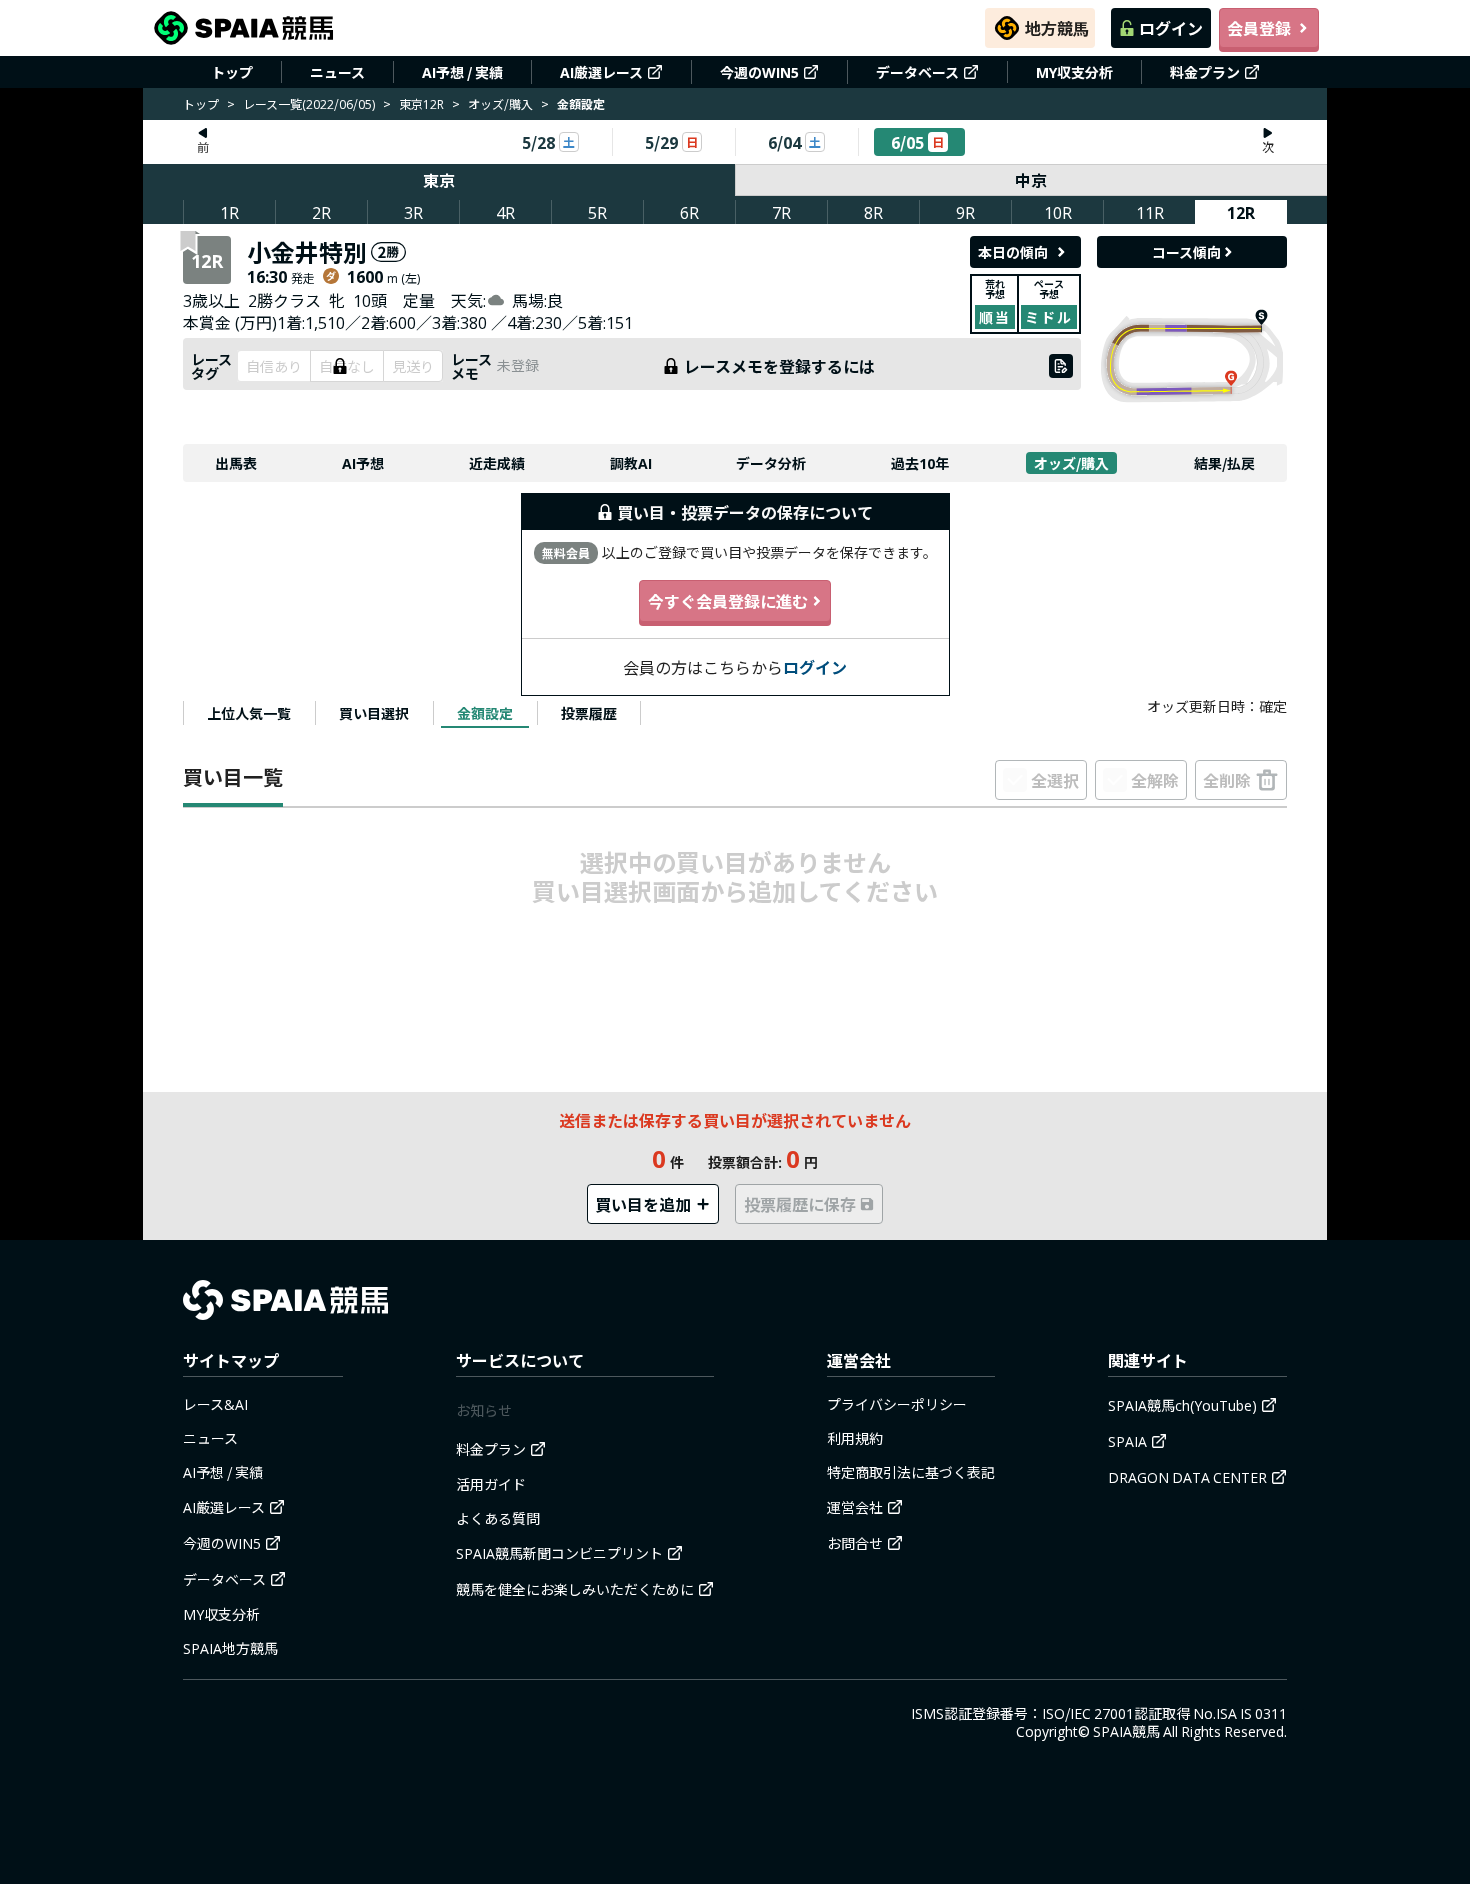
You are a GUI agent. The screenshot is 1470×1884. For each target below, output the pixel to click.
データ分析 (771, 463)
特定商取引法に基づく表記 (911, 1472)
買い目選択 (374, 713)
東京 (439, 180)
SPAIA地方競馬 (230, 1648)
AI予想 (363, 463)
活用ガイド (491, 1484)
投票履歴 (589, 713)
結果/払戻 (1224, 463)
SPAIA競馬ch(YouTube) (1182, 1405)
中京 (1031, 180)
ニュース (337, 72)
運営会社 (855, 1507)
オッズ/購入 (500, 103)
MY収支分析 (1074, 72)
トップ (232, 72)
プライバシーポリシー (897, 1404)
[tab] (249, 713)
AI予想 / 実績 (462, 72)
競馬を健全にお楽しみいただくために (575, 1589)
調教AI (631, 463)
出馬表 (236, 463)
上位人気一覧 (249, 713)
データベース (917, 72)
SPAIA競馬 (1126, 1731)
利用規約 (855, 1438)
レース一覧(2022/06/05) (309, 103)
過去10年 (920, 463)
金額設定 (485, 713)
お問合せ (855, 1543)
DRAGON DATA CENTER (1187, 1477)
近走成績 (497, 463)
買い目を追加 (643, 1204)
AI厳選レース (601, 72)
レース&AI (215, 1404)
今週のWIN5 (759, 72)
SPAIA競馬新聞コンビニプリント (559, 1553)
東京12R (421, 103)
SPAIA (1127, 1441)
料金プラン (1205, 72)
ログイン (1171, 28)
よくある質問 (498, 1518)
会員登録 (1259, 28)
